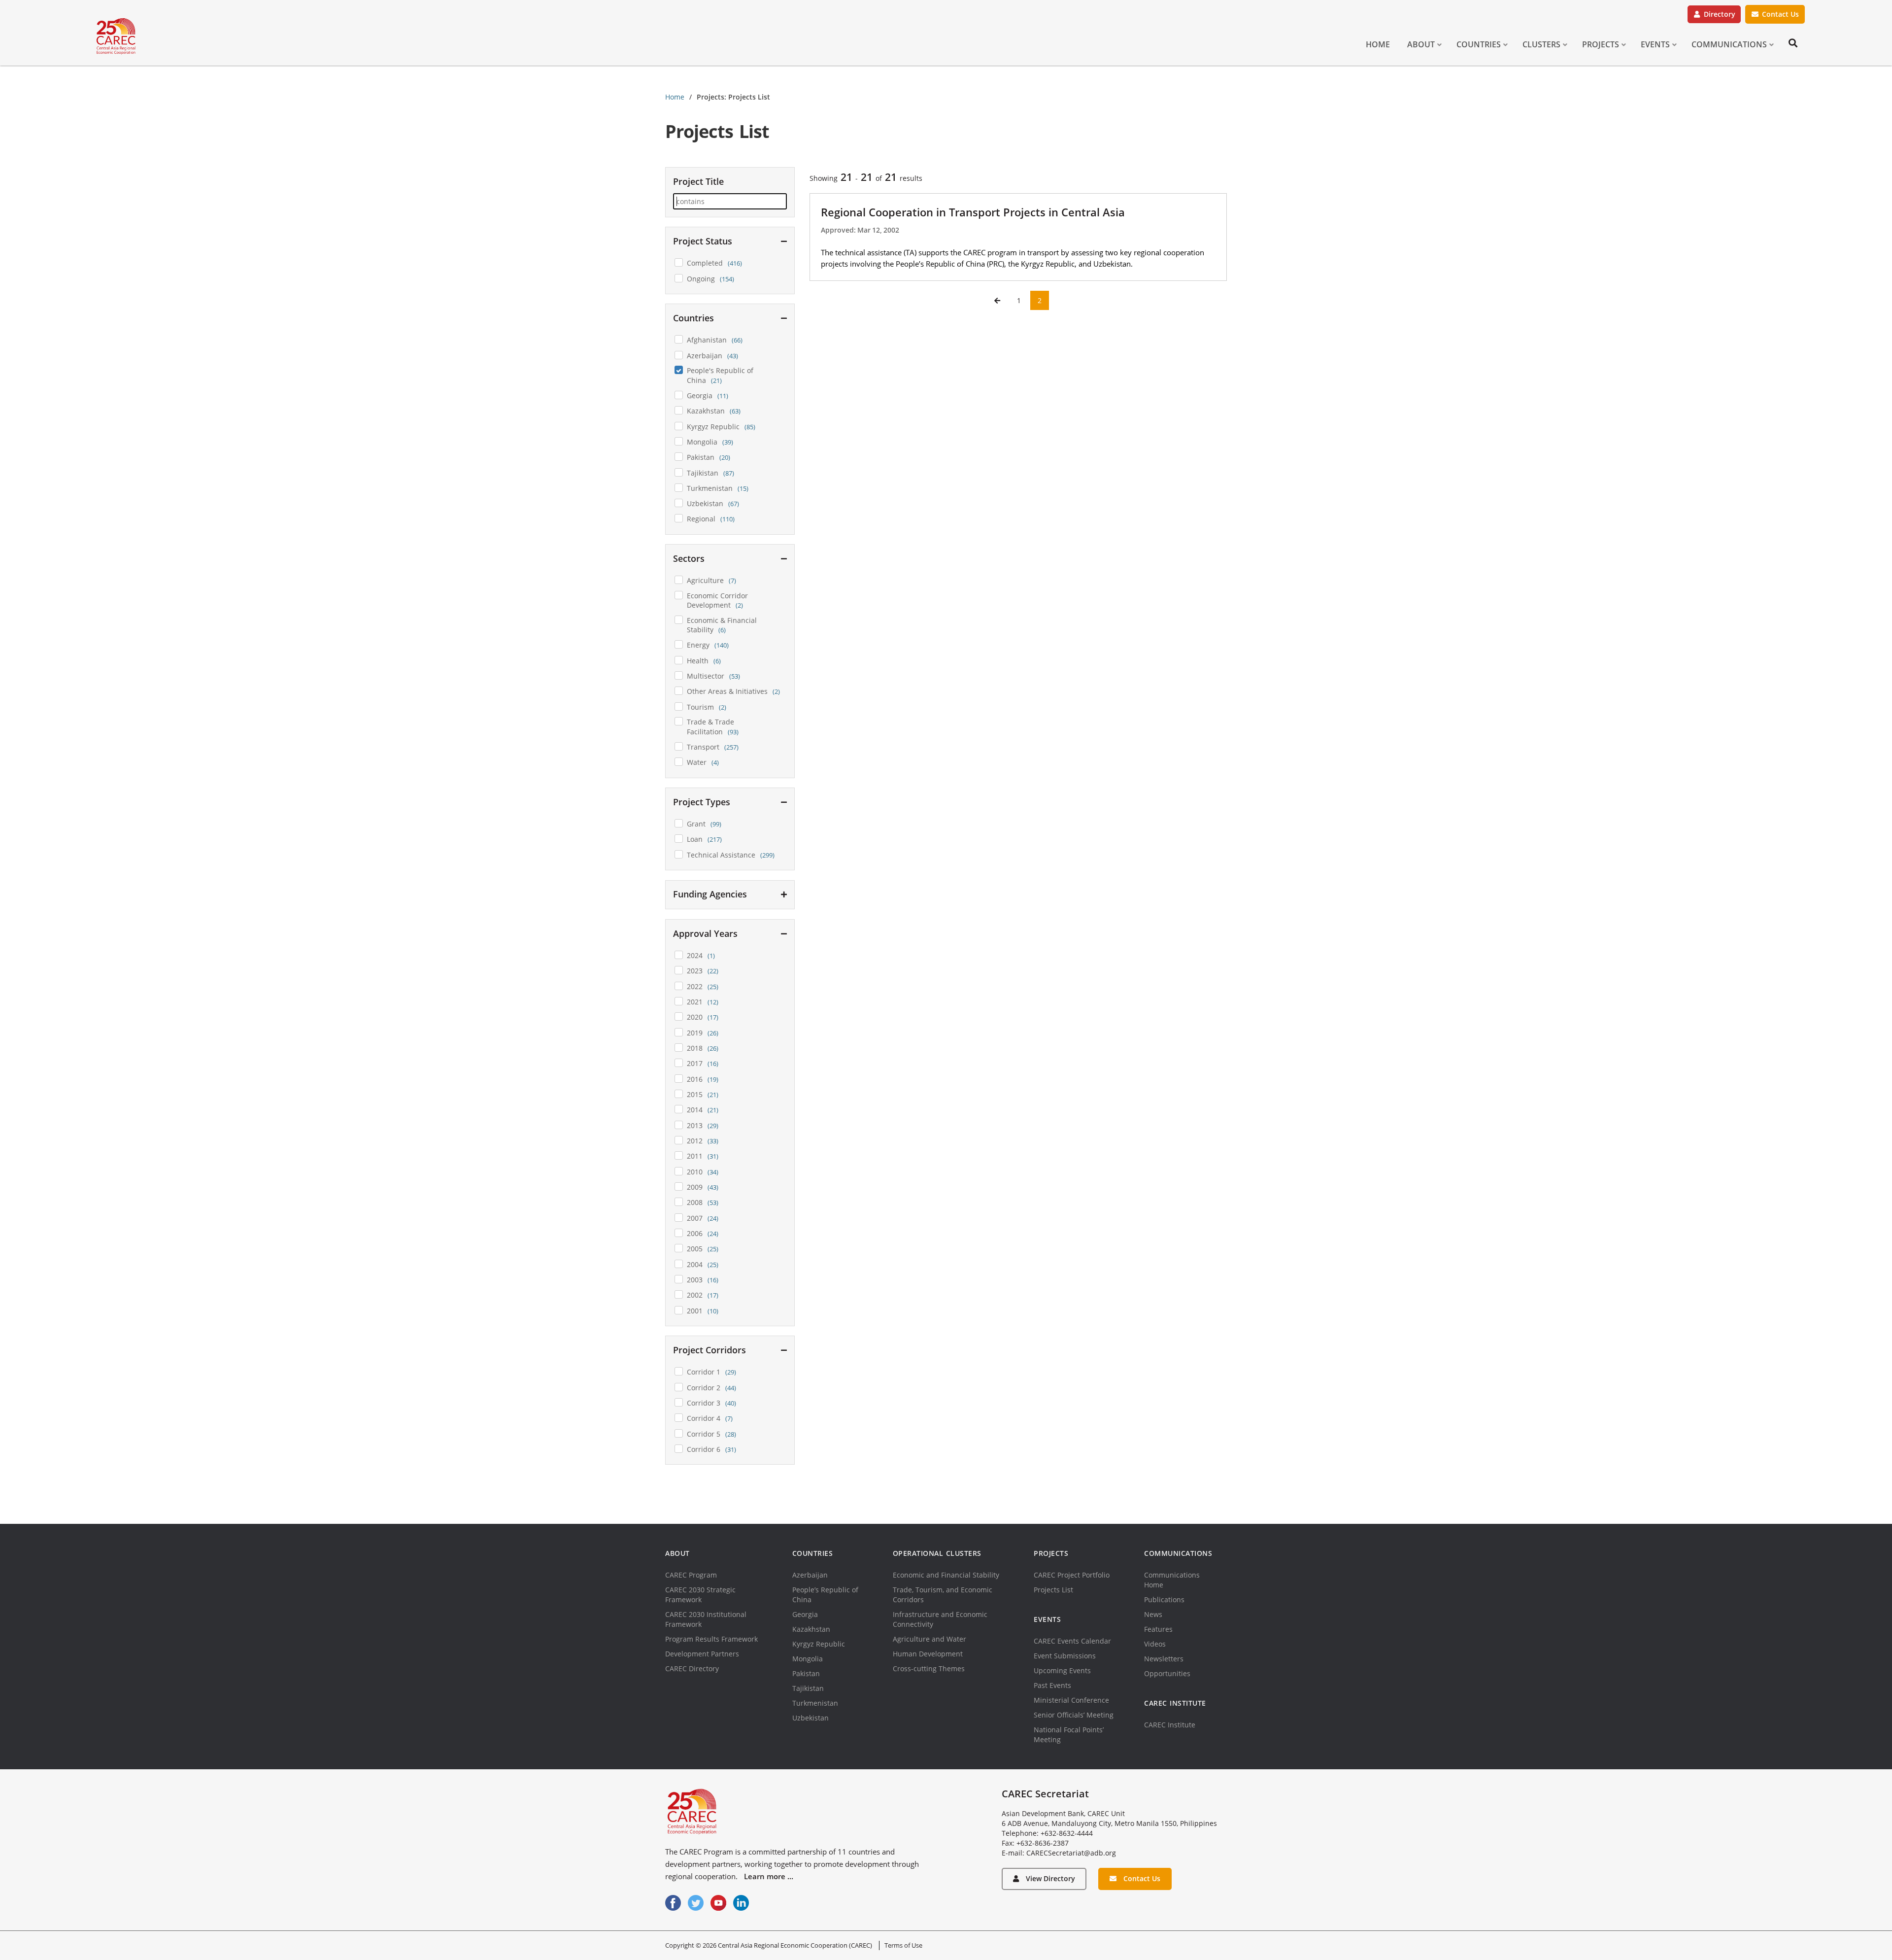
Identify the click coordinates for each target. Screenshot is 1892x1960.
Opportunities (1167, 1673)
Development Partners (702, 1654)
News (1153, 1614)
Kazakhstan (811, 1629)
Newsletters (1164, 1659)
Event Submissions (1065, 1656)
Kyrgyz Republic (819, 1644)
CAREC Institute (1170, 1725)
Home (675, 97)
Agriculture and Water (929, 1639)
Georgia (805, 1614)
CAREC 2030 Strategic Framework (700, 1595)
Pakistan (806, 1673)
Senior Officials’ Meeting (1074, 1715)
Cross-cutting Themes (929, 1668)
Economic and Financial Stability (946, 1575)
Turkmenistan (815, 1703)
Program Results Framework (711, 1639)
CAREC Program (691, 1575)
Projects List (1053, 1590)
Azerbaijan (810, 1575)
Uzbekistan (811, 1718)
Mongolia (808, 1659)
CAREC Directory (692, 1668)
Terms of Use (903, 1945)
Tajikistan (808, 1688)
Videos (1155, 1644)
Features (1158, 1629)
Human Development (928, 1654)
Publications (1164, 1599)
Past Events (1052, 1685)
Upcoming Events (1062, 1670)
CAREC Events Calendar (1072, 1641)
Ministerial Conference (1071, 1700)
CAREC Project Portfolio (1072, 1575)
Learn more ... (769, 1876)
